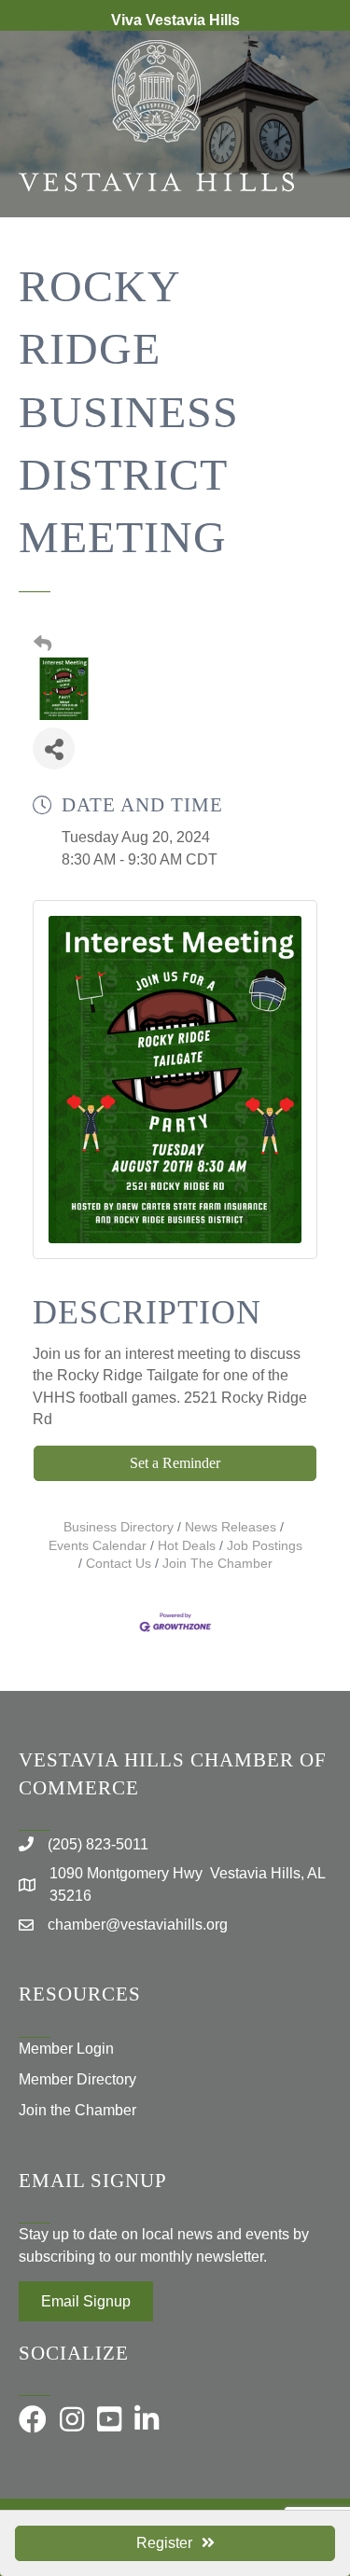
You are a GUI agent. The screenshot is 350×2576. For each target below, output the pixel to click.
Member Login (66, 2049)
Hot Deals (187, 1546)
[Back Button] (42, 644)
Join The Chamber (217, 1564)
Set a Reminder (175, 1463)
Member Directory (77, 2079)
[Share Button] (54, 748)
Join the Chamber (77, 2110)
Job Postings (265, 1546)
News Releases (231, 1527)
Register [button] (164, 2543)
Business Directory (119, 1527)
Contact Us (119, 1564)
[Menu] (308, 278)
